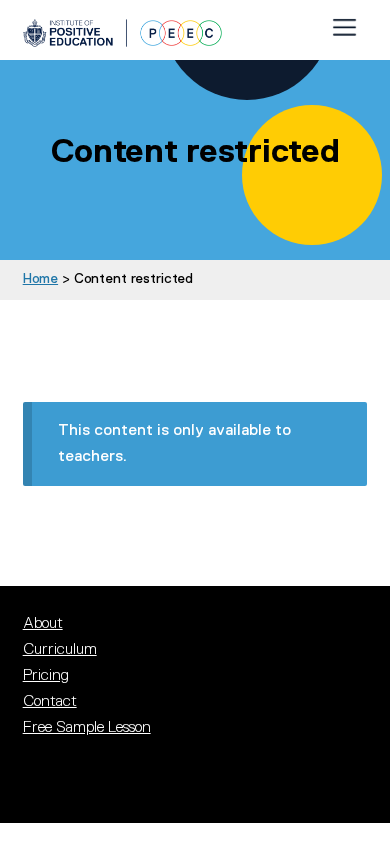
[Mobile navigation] (344, 23)
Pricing (46, 675)
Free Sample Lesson (87, 727)
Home (40, 278)
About (43, 623)
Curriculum (60, 649)
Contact (50, 701)
